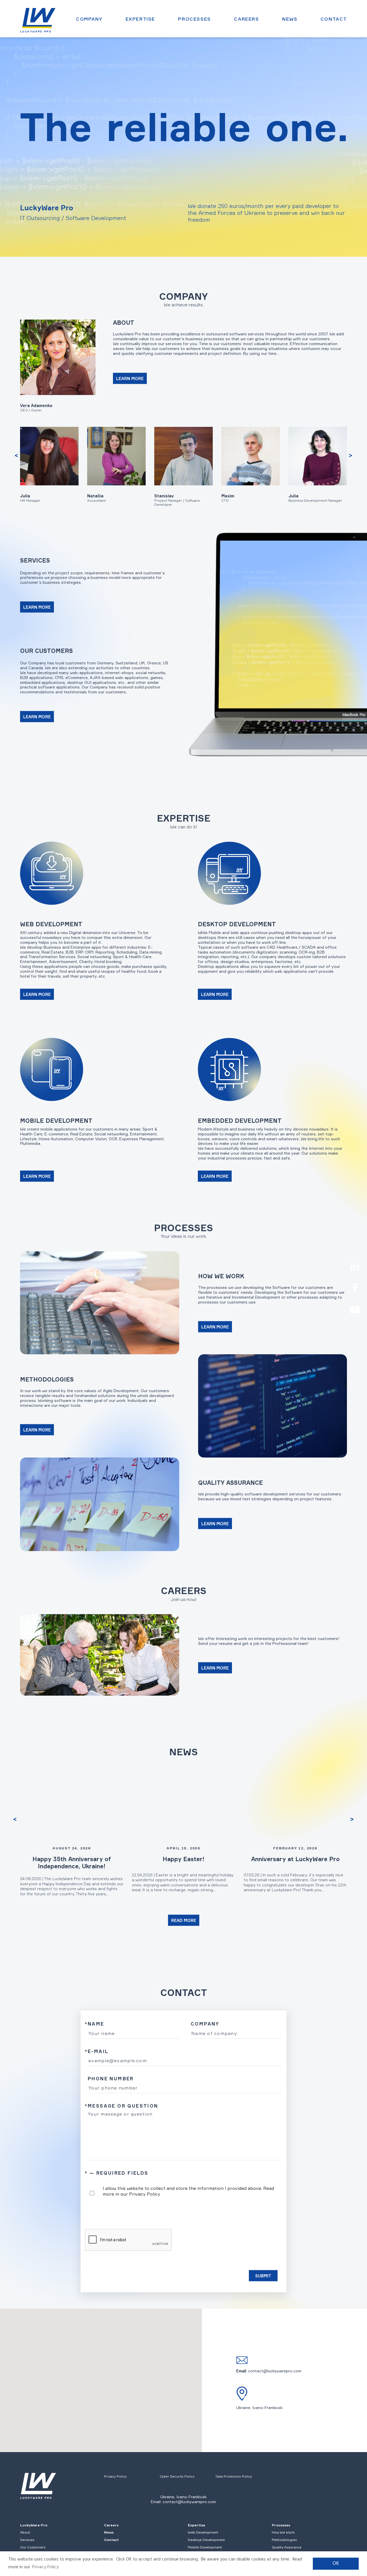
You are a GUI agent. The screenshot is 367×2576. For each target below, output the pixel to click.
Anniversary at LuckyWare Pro (295, 1859)
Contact (334, 19)
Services (27, 2540)
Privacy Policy (145, 2194)
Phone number (111, 2079)
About (25, 2532)
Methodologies (284, 2540)
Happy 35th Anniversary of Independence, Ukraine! (72, 1863)
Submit (263, 2276)
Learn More (130, 379)
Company (89, 19)
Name (95, 2024)
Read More (184, 1920)
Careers (246, 19)
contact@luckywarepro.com (275, 2371)
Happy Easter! (183, 1859)
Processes (194, 19)
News (290, 19)
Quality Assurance (287, 2547)
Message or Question (122, 2106)
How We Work (283, 2532)
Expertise (140, 19)
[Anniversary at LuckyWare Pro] (295, 1805)
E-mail (97, 2051)
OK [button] (336, 2564)
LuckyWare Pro (34, 2525)
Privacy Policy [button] (45, 2567)
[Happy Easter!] (183, 1805)
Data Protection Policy (234, 2476)
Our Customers (33, 2547)
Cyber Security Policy (177, 2476)
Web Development (203, 2532)
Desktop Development (206, 2540)
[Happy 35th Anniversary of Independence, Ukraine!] (72, 1805)
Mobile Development (205, 2547)
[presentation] (16, 456)
